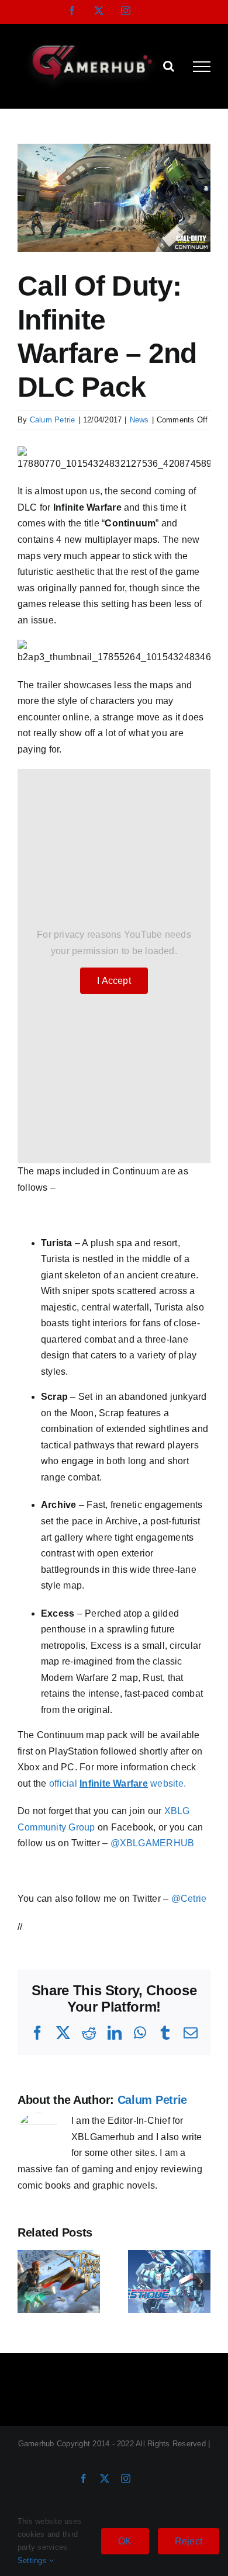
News (139, 420)
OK (125, 2541)
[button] (26, 2282)
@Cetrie (189, 1899)
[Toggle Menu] (202, 67)
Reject (189, 2541)
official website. (118, 1783)
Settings (33, 2561)
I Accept (114, 981)
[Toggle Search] (169, 66)
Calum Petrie (53, 420)
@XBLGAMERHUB (153, 1843)
